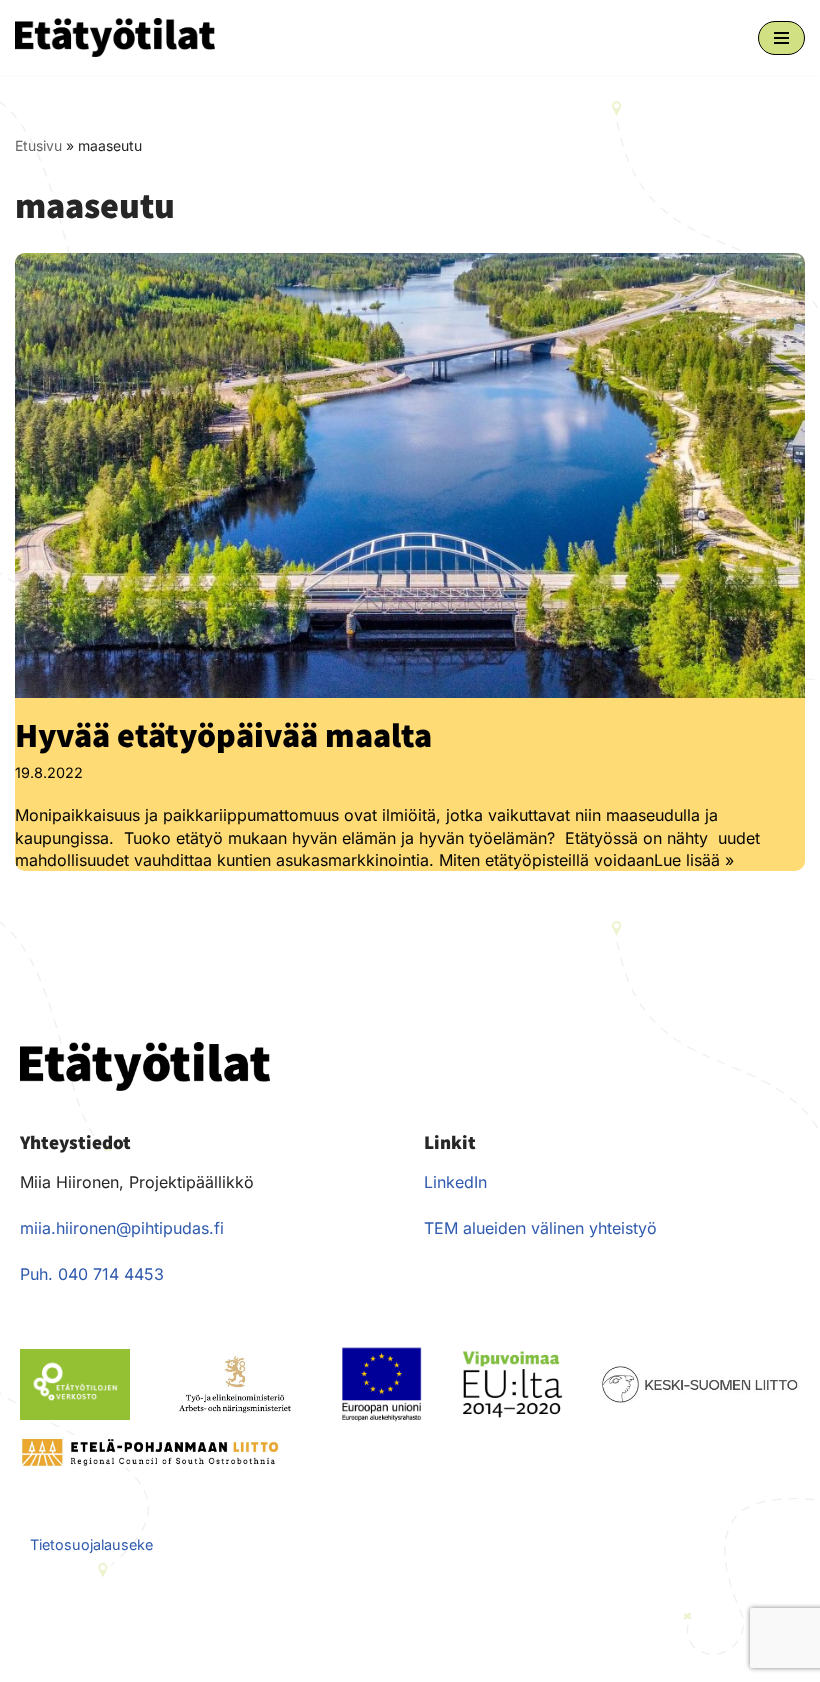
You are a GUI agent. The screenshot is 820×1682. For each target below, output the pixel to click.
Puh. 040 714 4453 (92, 1274)
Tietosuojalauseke (91, 1544)
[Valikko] (781, 38)
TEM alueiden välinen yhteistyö (540, 1228)
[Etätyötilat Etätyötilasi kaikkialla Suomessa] (115, 37)
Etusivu (38, 145)
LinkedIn (455, 1182)
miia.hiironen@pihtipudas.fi (122, 1228)
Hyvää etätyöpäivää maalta (223, 734)
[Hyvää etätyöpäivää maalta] (410, 475)
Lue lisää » (694, 860)
